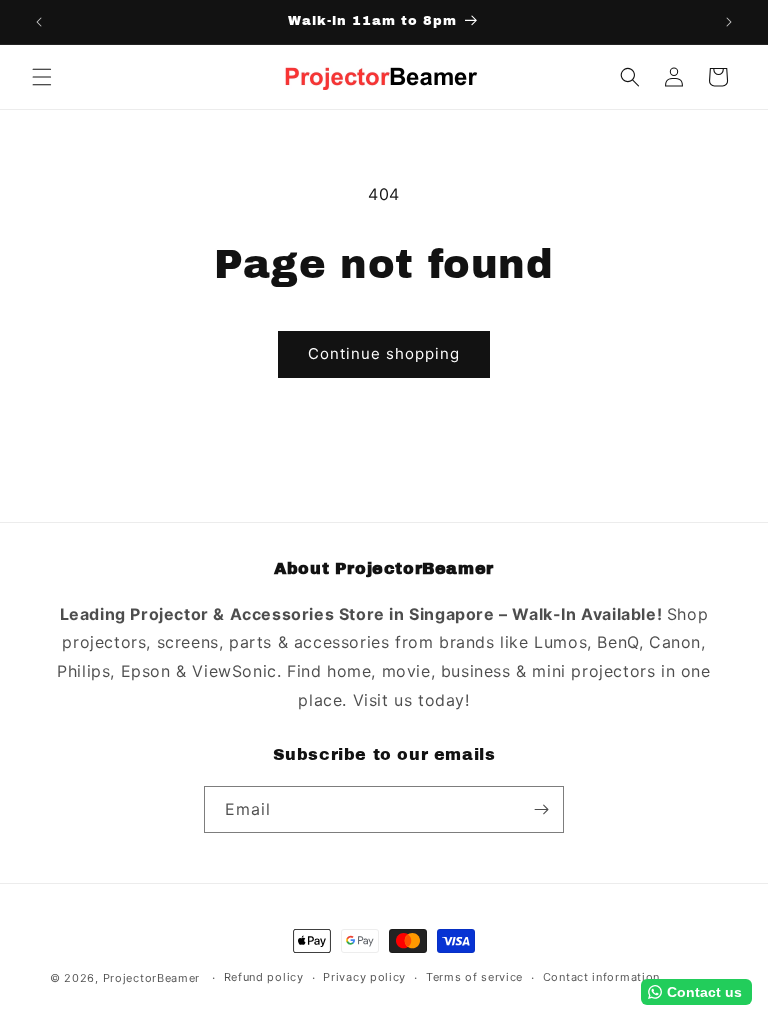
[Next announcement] (729, 22)
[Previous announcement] (39, 22)
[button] (42, 77)
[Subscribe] (541, 809)
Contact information (601, 977)
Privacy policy (364, 977)
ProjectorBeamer (152, 978)
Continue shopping (384, 353)
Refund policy (264, 977)
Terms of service (474, 977)
